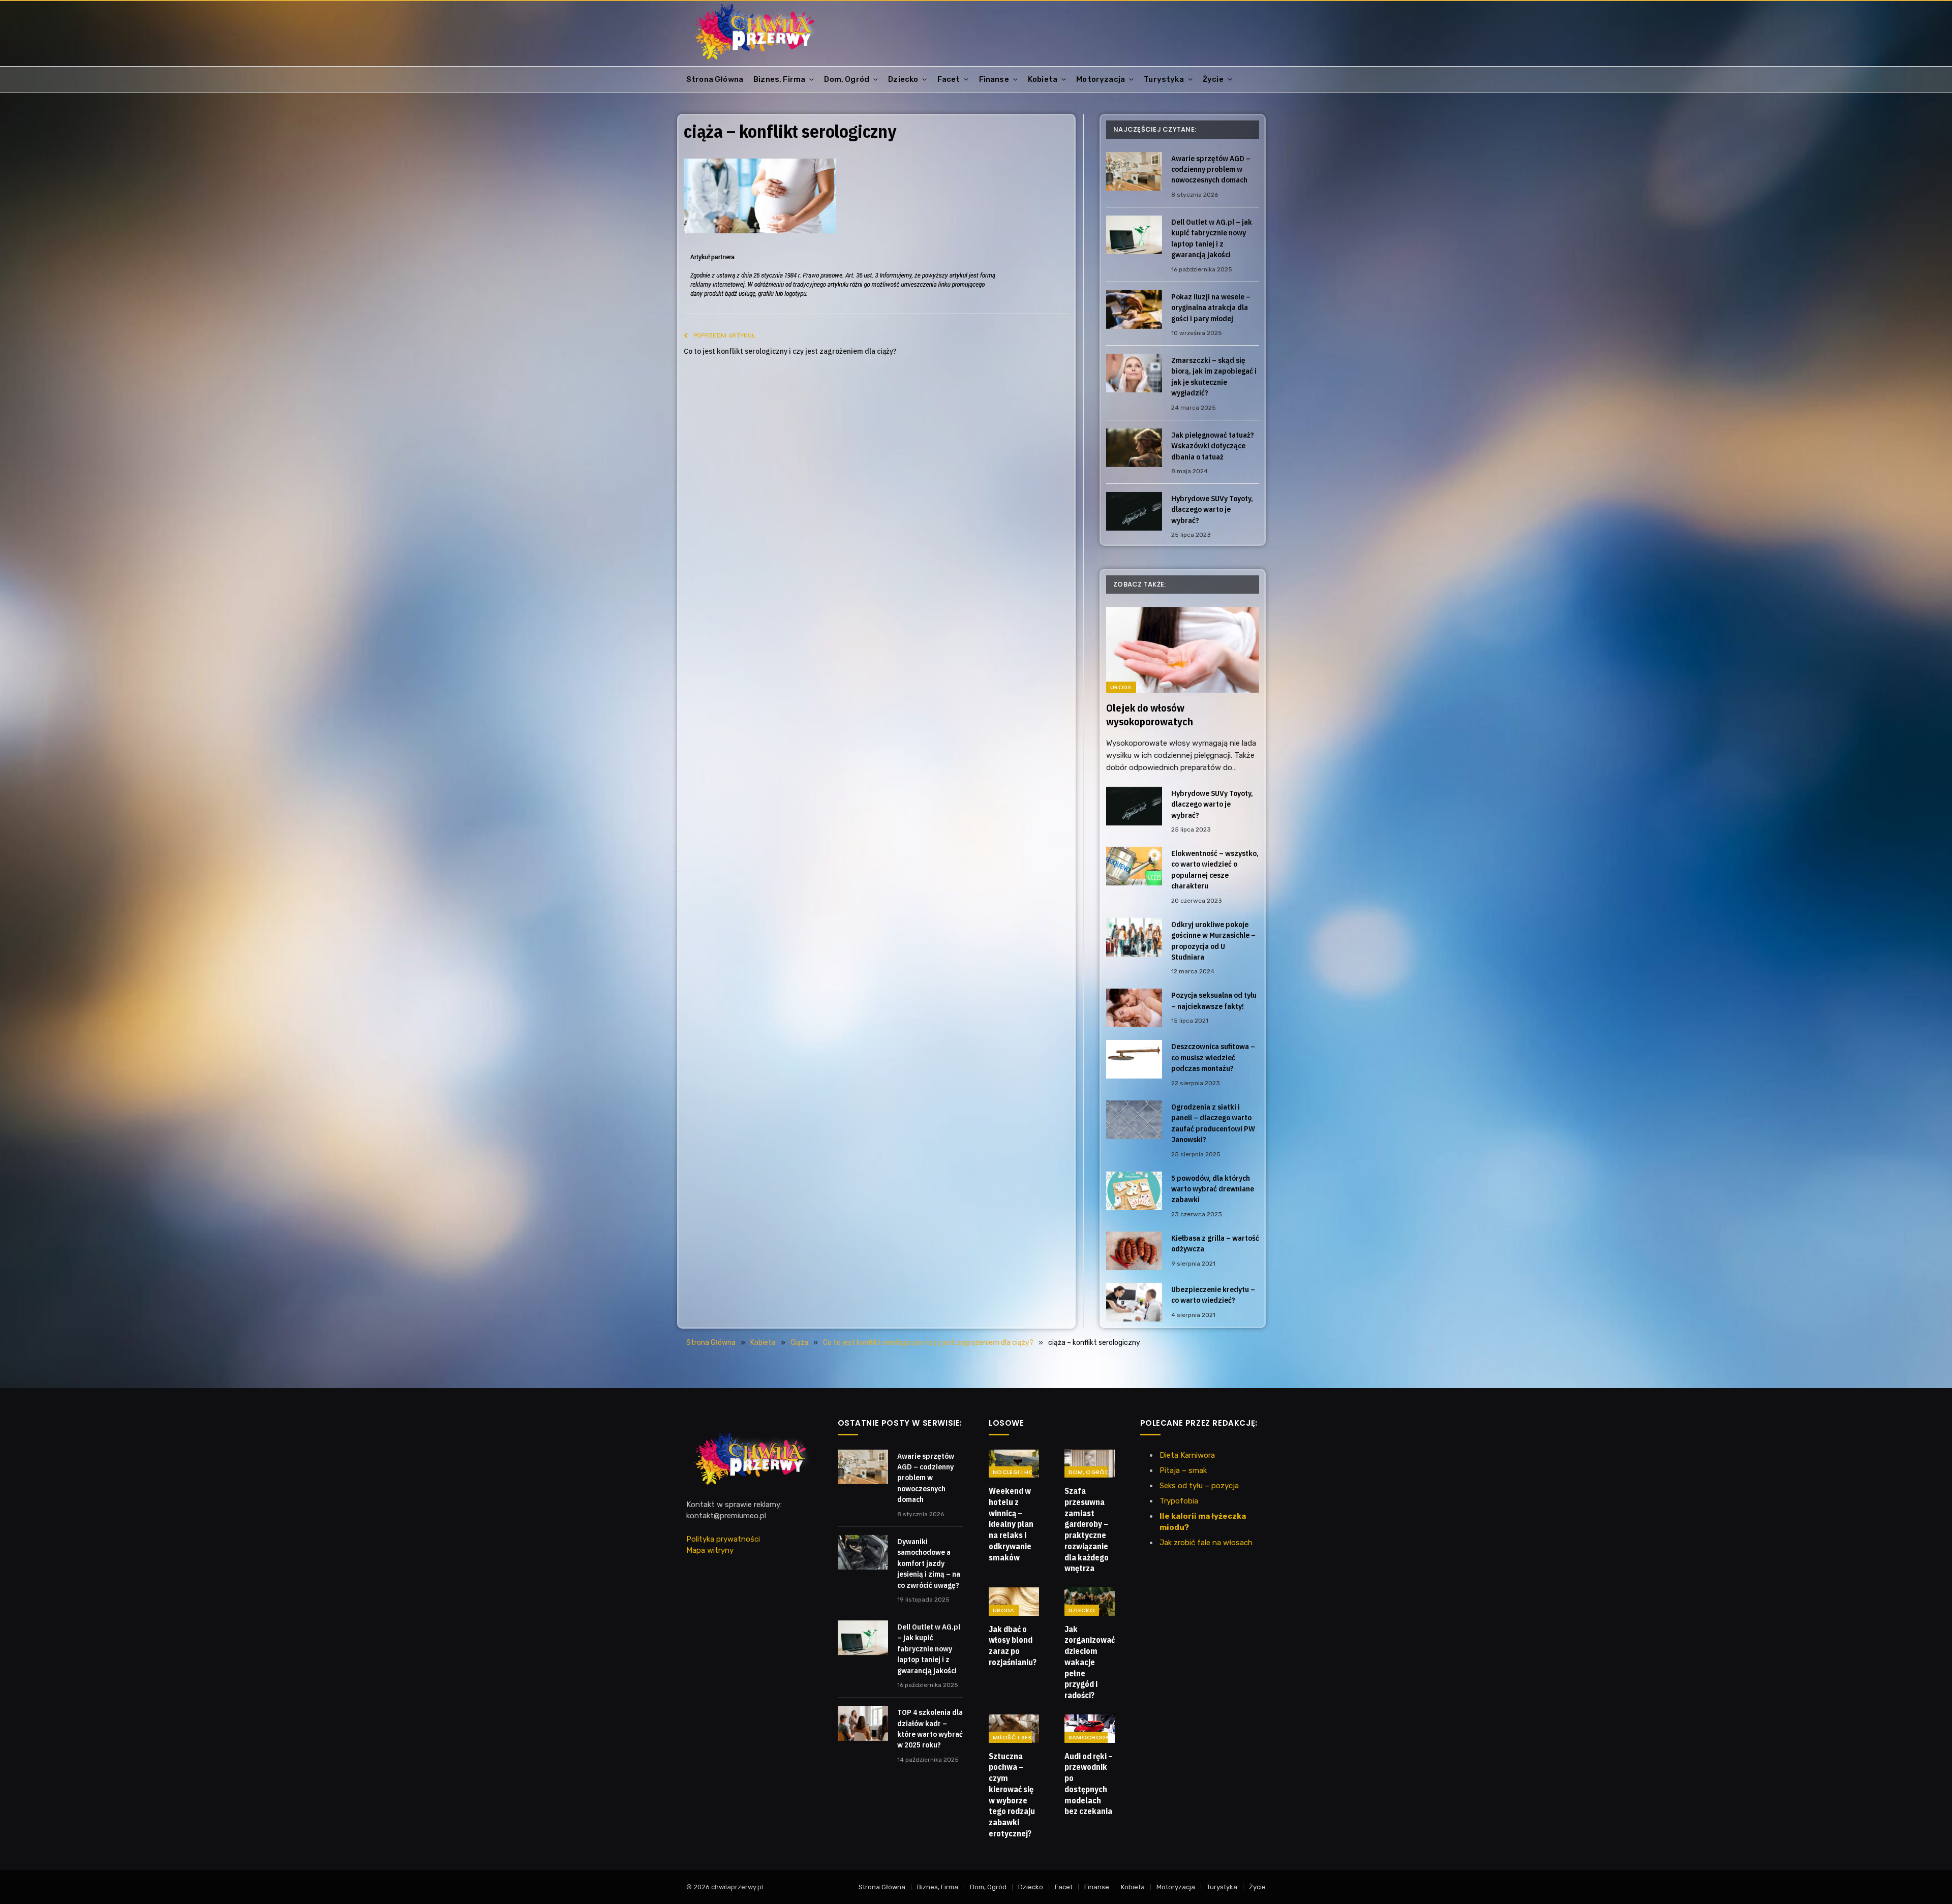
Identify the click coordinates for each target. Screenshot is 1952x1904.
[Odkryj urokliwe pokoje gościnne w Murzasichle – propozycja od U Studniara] (1134, 937)
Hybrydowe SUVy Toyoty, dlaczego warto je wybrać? (1212, 509)
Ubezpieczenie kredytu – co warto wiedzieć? (1213, 1295)
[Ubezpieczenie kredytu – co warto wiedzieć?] (1134, 1302)
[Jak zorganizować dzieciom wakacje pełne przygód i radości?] (1090, 1602)
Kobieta (1043, 79)
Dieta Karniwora (1187, 1455)
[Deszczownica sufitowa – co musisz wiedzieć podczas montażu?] (1134, 1059)
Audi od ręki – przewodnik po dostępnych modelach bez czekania (1089, 1784)
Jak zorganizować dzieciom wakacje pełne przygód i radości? (1090, 1662)
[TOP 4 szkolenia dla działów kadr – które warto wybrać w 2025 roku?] (863, 1723)
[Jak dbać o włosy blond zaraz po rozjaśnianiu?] (1014, 1602)
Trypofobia (1179, 1501)
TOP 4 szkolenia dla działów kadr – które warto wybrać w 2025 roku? (930, 1728)
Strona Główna (715, 79)
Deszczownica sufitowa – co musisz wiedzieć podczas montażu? (1213, 1057)
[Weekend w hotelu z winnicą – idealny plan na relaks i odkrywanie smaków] (1014, 1464)
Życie (1213, 79)
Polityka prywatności (723, 1539)
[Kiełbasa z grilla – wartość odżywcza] (1134, 1251)
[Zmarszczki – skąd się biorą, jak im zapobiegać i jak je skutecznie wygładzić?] (1134, 373)
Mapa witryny (710, 1550)
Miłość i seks (1014, 1737)
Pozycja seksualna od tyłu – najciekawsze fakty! (1214, 1000)
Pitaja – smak (1183, 1470)
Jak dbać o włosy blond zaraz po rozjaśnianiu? (1013, 1646)
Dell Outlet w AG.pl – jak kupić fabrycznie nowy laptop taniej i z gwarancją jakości (1212, 238)
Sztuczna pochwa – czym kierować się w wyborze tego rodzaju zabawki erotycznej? (1012, 1795)
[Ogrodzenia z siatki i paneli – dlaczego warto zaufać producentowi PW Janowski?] (1134, 1120)
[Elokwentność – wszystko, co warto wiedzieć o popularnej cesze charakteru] (1134, 866)
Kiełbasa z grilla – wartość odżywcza (1215, 1243)
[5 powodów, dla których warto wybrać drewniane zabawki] (1134, 1191)
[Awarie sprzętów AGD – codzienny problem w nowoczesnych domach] (1134, 171)
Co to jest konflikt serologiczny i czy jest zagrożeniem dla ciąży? (790, 351)
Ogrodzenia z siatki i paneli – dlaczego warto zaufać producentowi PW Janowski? (1213, 1123)
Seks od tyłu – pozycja (1199, 1486)
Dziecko (903, 79)
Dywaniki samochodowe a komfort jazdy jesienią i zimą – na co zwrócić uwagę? (929, 1563)
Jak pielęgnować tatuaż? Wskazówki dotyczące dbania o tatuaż (1213, 446)
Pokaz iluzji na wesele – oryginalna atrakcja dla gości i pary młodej (1211, 308)
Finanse (994, 79)
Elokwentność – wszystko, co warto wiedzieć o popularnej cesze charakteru (1215, 869)
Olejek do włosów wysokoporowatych (1150, 715)
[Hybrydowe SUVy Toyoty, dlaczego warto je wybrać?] (1134, 511)
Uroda (1121, 687)
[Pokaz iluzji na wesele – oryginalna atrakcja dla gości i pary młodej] (1134, 310)
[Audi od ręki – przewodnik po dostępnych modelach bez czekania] (1090, 1729)
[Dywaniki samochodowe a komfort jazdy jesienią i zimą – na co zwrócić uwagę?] (863, 1552)
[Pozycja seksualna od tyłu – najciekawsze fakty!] (1134, 1008)
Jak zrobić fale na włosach (1206, 1543)
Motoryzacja (1101, 79)
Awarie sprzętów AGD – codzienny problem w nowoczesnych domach (1211, 169)
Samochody (1089, 1737)
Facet (949, 79)
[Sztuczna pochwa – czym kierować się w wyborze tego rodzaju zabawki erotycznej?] (1014, 1729)
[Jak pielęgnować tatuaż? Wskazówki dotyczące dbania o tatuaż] (1134, 448)
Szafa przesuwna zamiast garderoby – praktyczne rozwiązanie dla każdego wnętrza (1087, 1529)
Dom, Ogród (847, 79)
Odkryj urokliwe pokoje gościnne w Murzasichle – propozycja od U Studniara (1213, 941)
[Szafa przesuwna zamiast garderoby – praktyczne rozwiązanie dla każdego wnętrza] (1090, 1464)
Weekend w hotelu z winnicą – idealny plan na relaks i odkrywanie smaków (1011, 1524)
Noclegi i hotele (1020, 1472)
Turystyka (1164, 79)
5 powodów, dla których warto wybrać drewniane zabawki (1213, 1189)
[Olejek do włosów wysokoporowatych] (1183, 650)
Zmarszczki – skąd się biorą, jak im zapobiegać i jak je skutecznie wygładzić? (1214, 376)
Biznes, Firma (779, 79)
